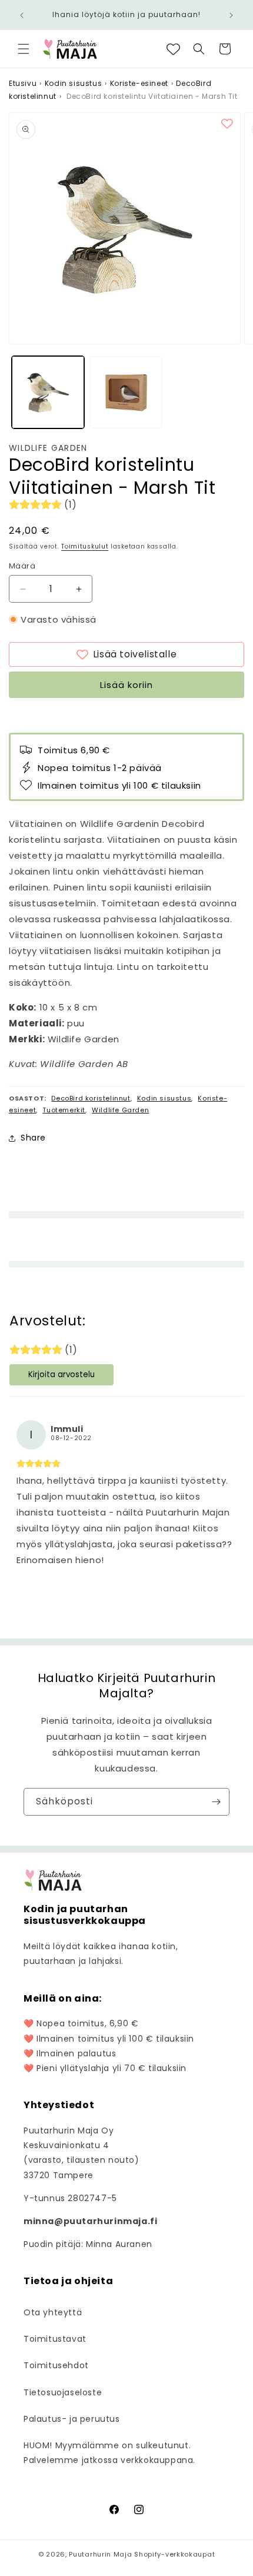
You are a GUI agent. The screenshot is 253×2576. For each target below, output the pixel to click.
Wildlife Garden (48, 448)
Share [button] (33, 1138)
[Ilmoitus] (231, 15)
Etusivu (23, 83)
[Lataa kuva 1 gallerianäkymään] (48, 392)
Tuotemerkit (64, 1110)
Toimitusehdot (56, 2365)
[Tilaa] (216, 1802)
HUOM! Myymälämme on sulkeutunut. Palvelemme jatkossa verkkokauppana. (109, 2453)
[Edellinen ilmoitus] (22, 15)
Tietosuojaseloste (63, 2392)
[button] (24, 49)
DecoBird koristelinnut (91, 1098)
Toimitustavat (55, 2339)
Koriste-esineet (139, 83)
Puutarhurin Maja (100, 2554)
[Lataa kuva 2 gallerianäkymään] (126, 392)
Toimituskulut (85, 546)
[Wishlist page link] (173, 49)
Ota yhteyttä (53, 2312)
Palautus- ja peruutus (72, 2419)
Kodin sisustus (73, 83)
